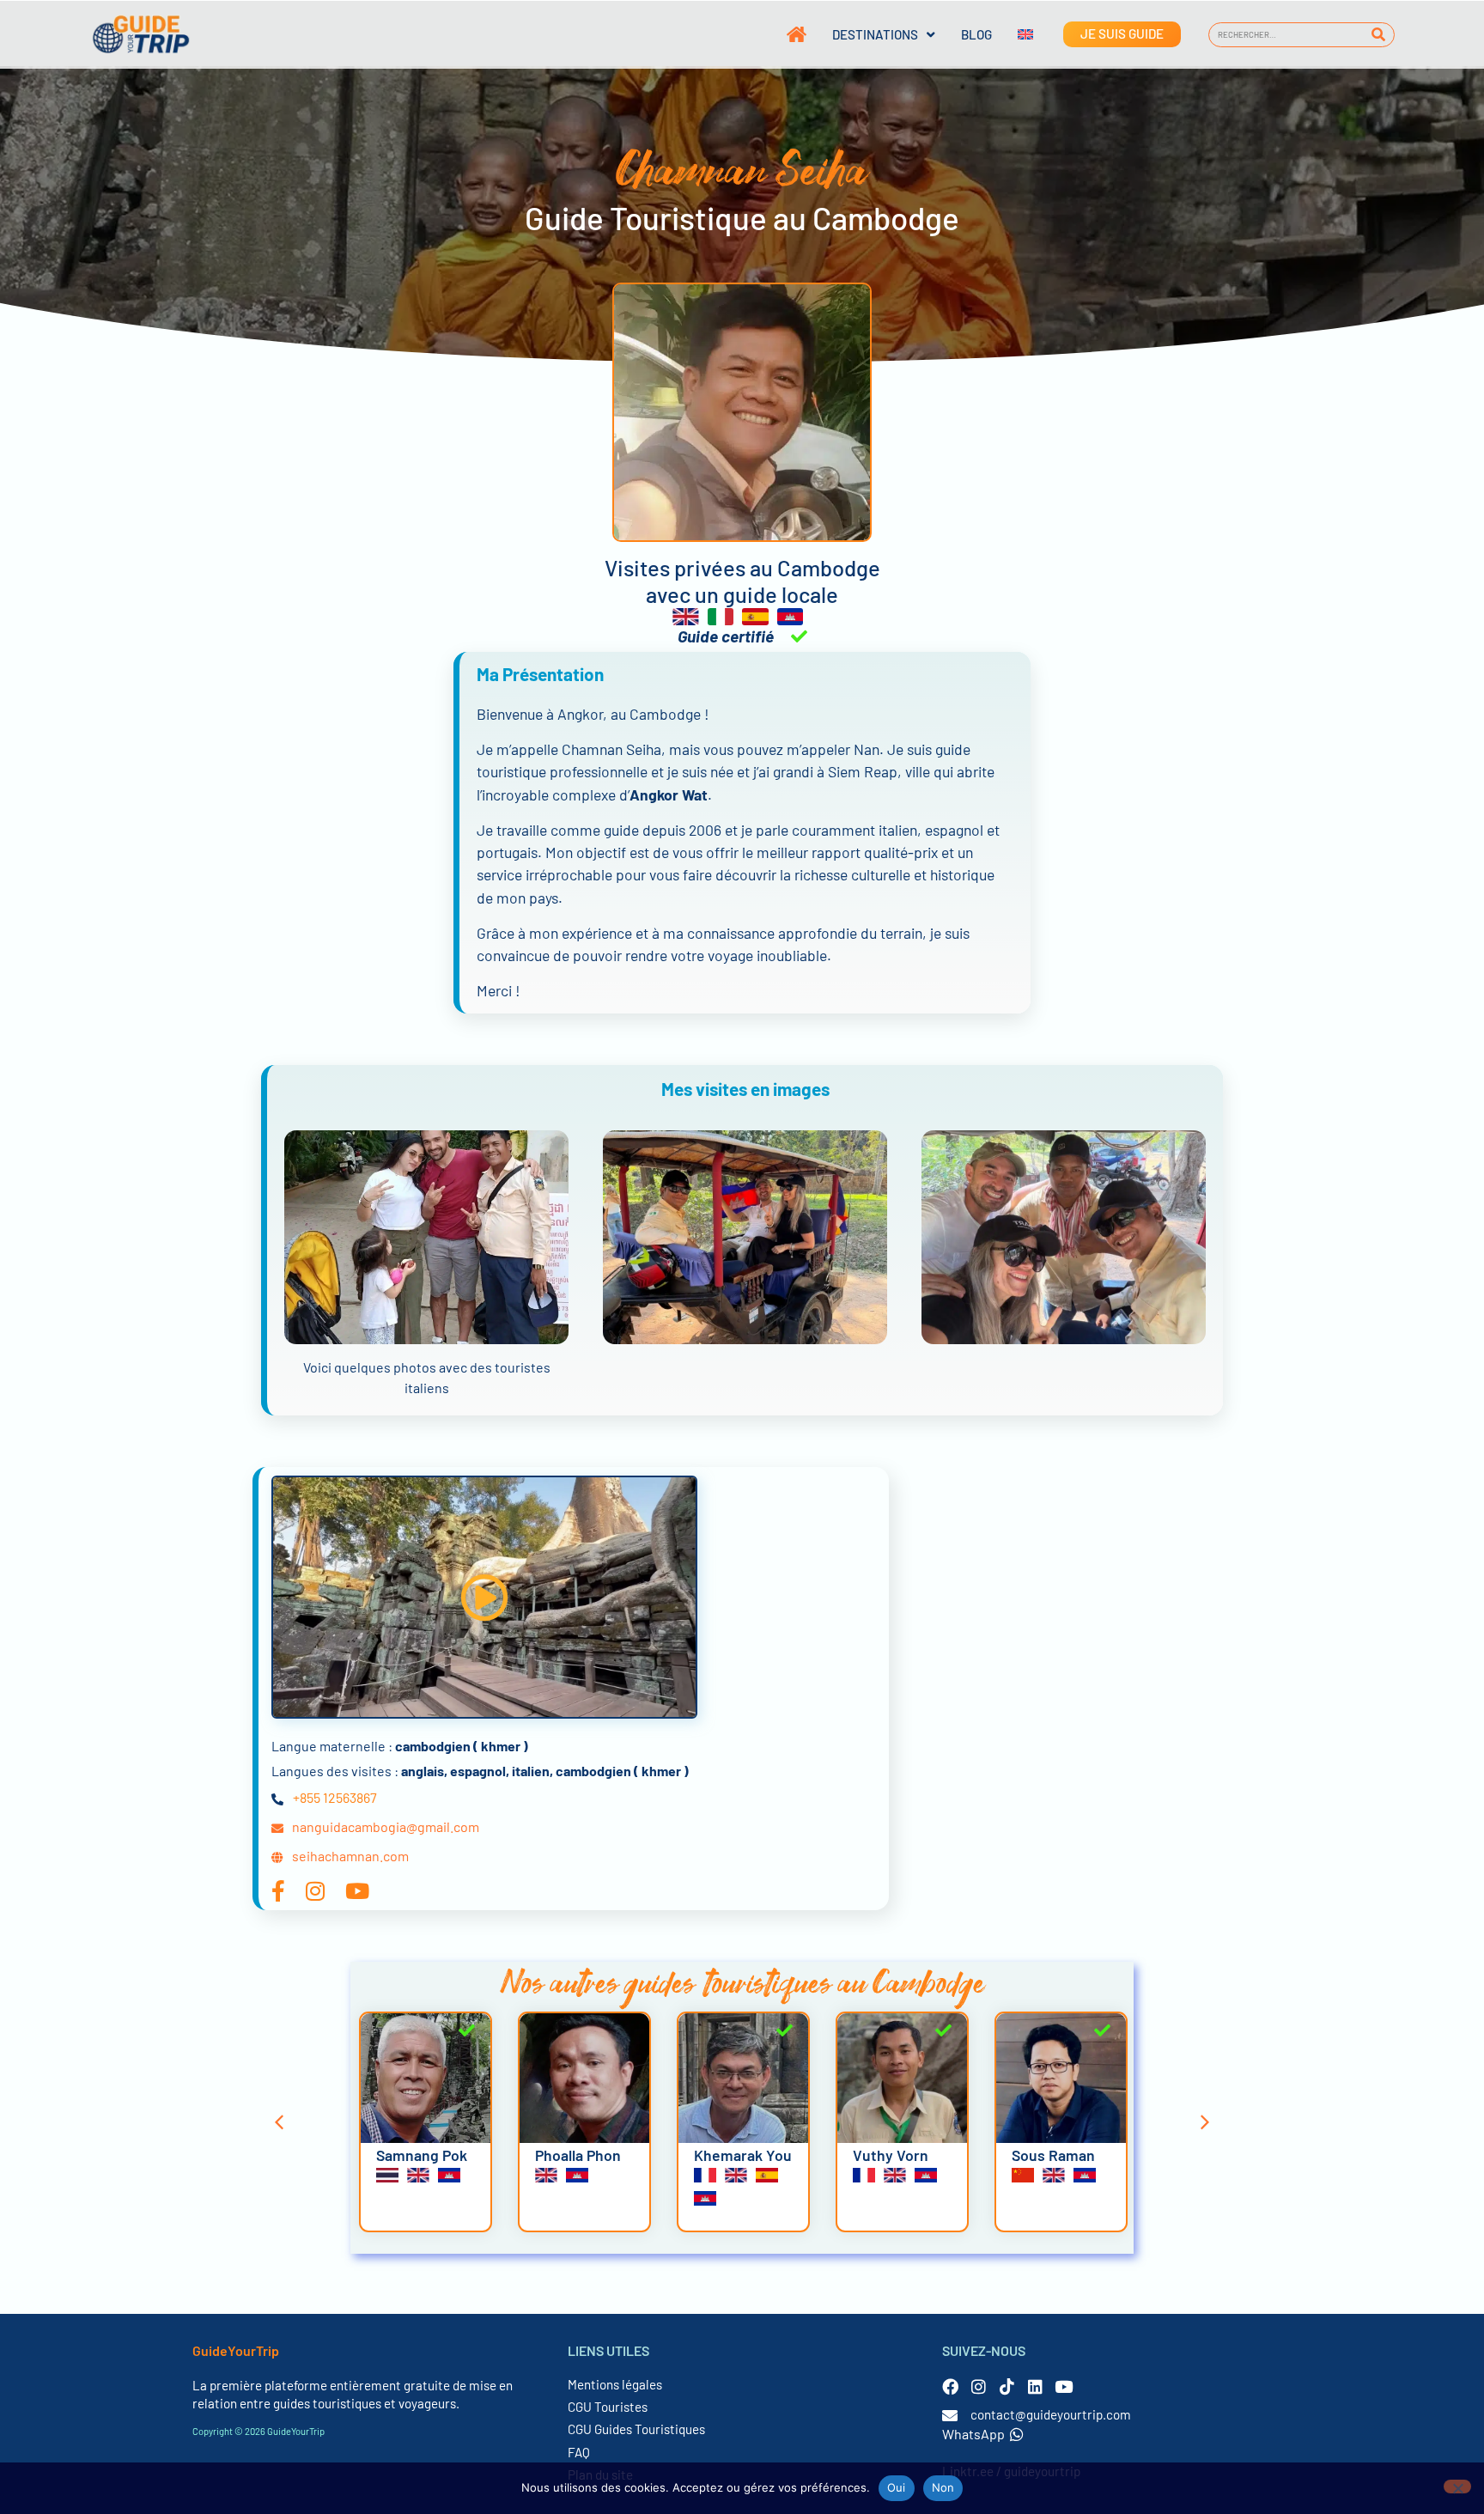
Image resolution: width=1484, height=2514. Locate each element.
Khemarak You (743, 2155)
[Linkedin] (1035, 2386)
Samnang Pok (422, 2155)
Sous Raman (1053, 2155)
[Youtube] (1064, 2386)
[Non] (1457, 2487)
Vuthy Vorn (891, 2155)
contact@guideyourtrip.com (1051, 2414)
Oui (897, 2487)
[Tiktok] (1007, 2386)
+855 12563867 (335, 1797)
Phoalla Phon (578, 2155)
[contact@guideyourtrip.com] (950, 2415)
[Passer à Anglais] (1013, 34)
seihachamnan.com (350, 1856)
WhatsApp (973, 2434)
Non (943, 2487)
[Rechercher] (1379, 35)
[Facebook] (950, 2386)
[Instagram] (979, 2386)
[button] (484, 1597)
